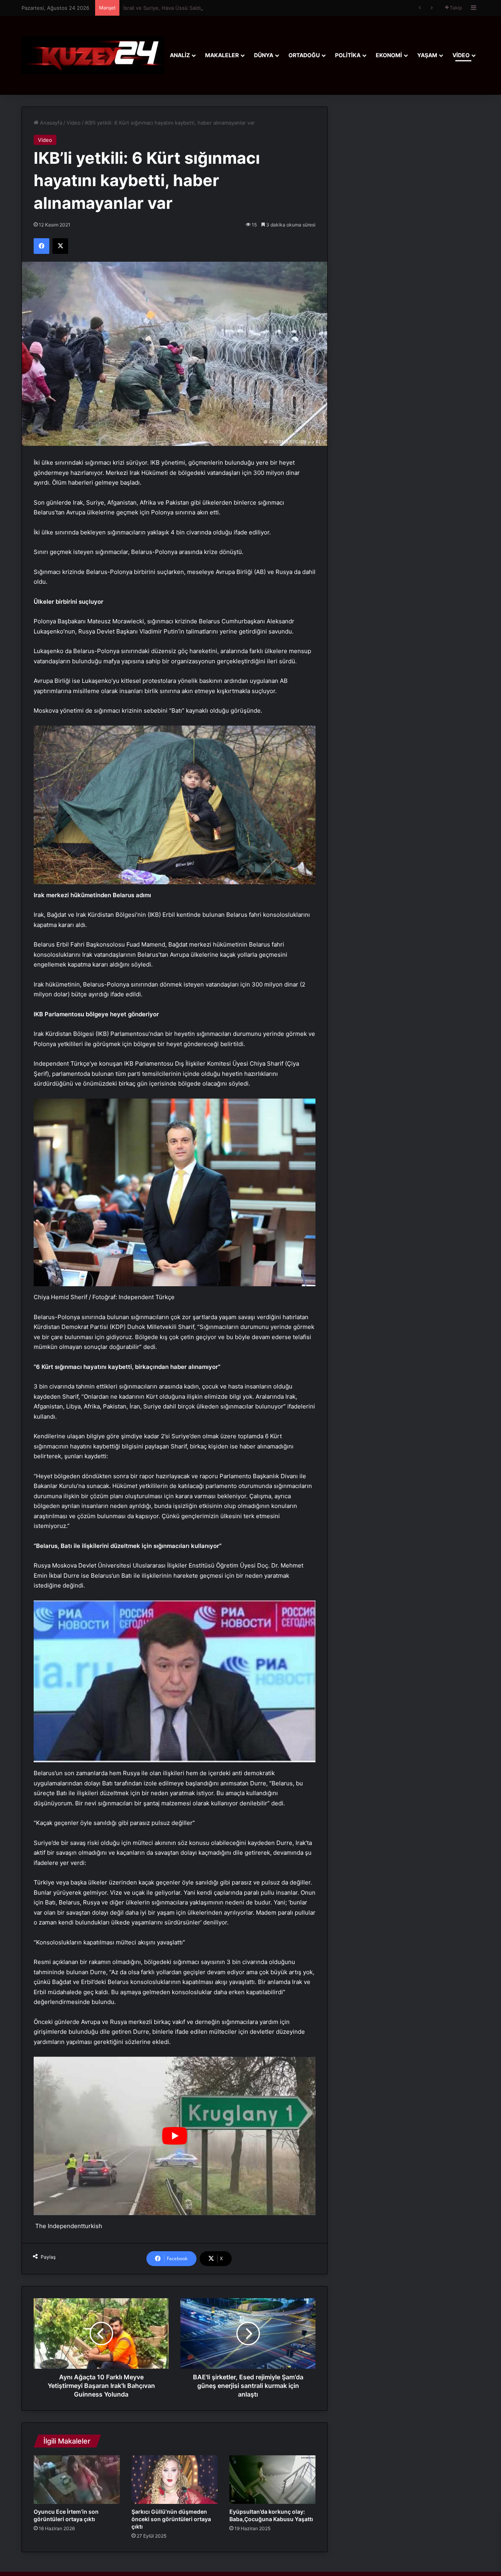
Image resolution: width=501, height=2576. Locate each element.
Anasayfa (50, 123)
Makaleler (222, 55)
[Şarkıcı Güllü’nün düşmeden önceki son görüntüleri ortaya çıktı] (175, 2480)
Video (461, 55)
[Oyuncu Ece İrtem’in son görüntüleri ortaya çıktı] (77, 2480)
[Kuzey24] (93, 55)
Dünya (264, 55)
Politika (348, 55)
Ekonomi (389, 55)
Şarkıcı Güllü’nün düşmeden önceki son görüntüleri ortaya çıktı (171, 2519)
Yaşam (427, 55)
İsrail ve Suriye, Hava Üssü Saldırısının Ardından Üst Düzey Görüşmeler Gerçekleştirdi (227, 8)
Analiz (180, 55)
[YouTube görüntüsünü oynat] (175, 2136)
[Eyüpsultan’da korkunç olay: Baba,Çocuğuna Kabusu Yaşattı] (272, 2480)
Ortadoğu (304, 55)
